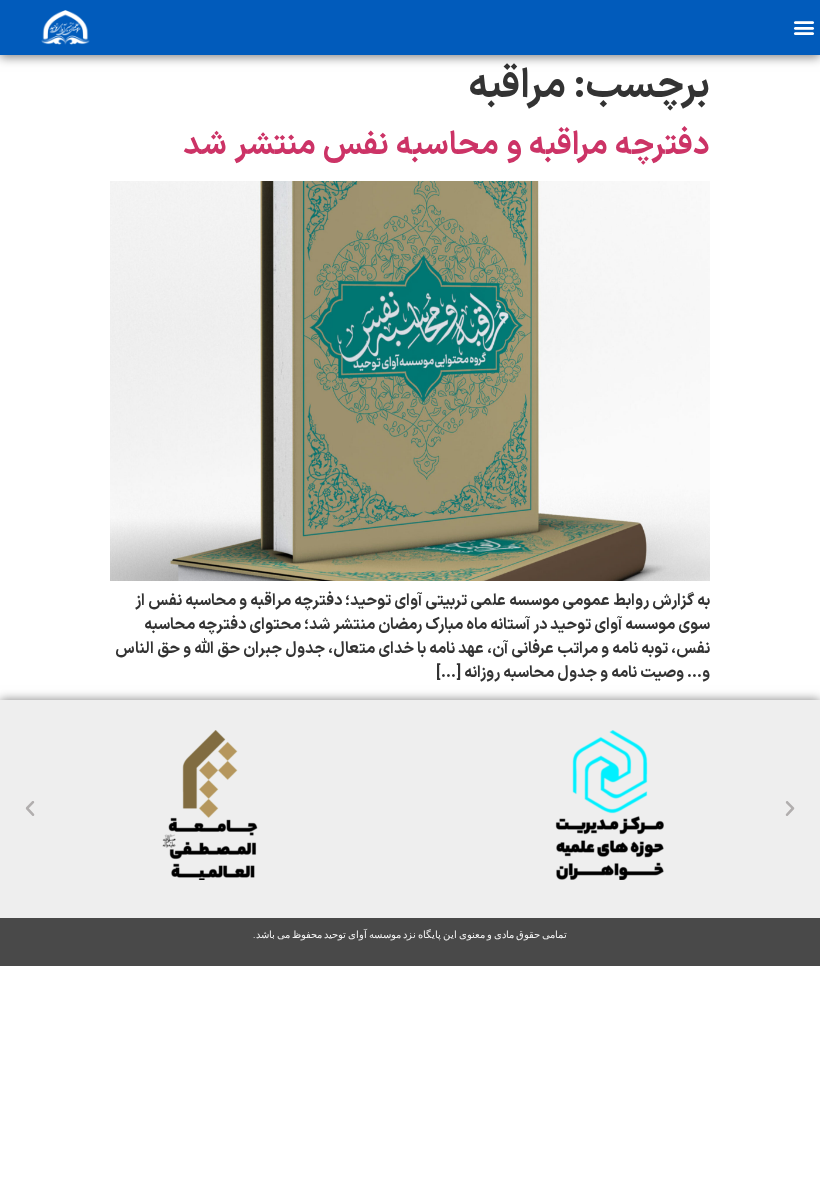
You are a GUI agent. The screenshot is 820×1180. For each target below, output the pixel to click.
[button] (803, 26)
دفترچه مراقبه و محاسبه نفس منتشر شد (446, 146)
